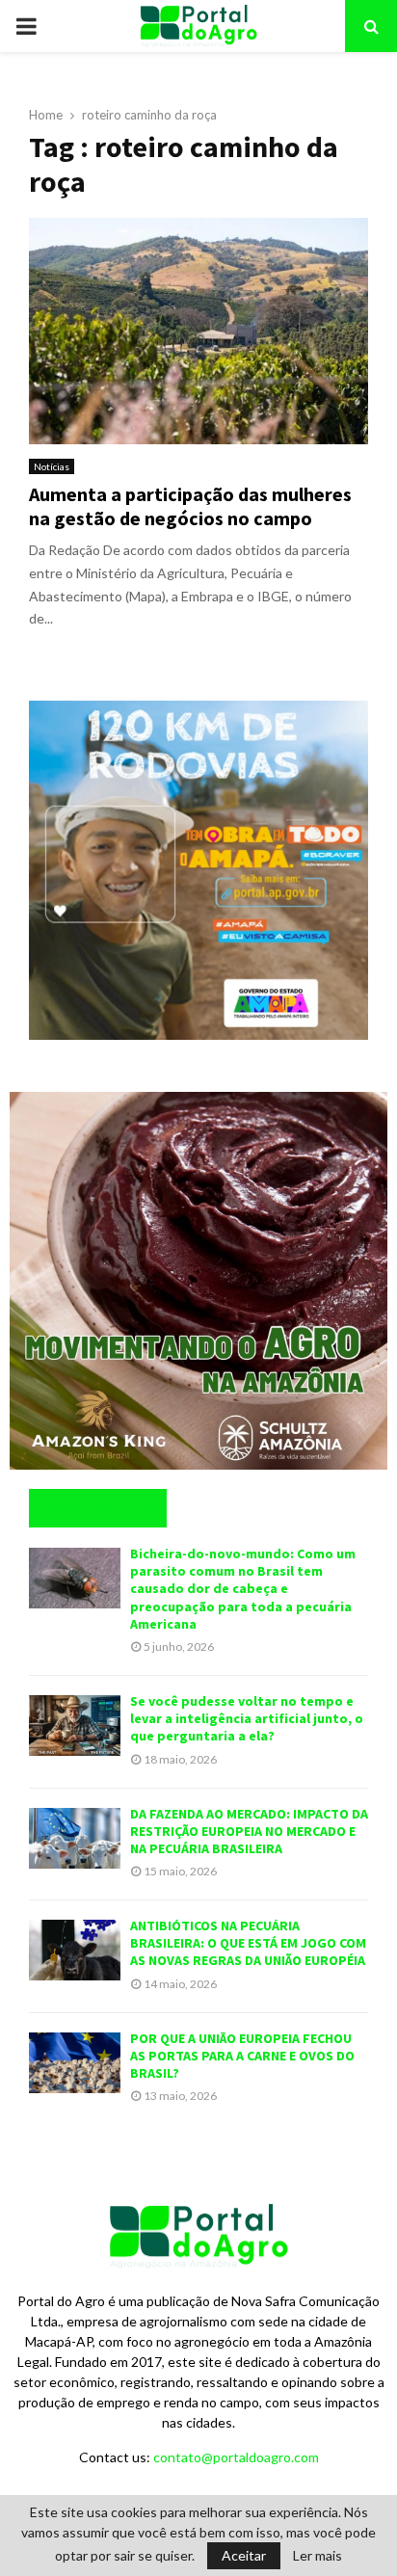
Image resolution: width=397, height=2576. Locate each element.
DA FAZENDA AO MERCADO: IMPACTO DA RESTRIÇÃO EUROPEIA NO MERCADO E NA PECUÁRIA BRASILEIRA (249, 1831)
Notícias (52, 466)
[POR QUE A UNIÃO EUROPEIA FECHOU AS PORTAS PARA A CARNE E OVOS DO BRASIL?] (75, 2063)
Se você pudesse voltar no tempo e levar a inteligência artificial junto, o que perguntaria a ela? (247, 1718)
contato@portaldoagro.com (236, 2457)
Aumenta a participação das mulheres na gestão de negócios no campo (190, 506)
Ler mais (318, 2556)
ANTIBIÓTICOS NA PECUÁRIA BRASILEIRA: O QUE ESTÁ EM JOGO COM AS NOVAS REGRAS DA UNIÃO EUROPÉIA (248, 1943)
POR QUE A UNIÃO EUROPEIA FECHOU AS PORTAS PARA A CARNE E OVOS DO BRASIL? (242, 2056)
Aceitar (244, 2555)
